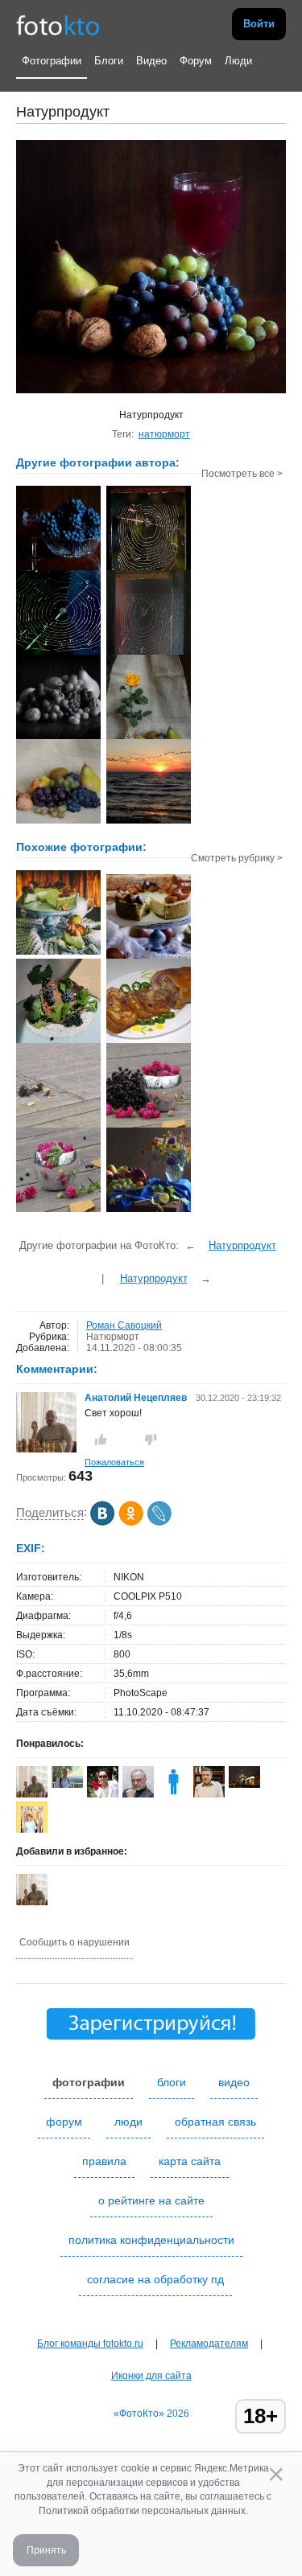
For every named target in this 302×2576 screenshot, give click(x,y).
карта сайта (190, 2161)
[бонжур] (58, 1126)
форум (64, 2122)
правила (104, 2161)
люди (128, 2122)
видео (234, 2082)
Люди (238, 61)
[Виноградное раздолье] (58, 1041)
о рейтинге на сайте (151, 2200)
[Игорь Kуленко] (67, 1785)
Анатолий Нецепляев (136, 1398)
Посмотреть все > (242, 474)
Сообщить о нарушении (74, 1942)
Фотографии (52, 61)
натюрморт (164, 434)
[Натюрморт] (58, 953)
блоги (172, 2082)
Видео (151, 61)
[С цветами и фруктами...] (149, 1210)
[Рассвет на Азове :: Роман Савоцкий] (149, 822)
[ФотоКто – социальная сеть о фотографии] (58, 24)
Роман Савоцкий (124, 1325)
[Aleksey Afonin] (138, 1794)
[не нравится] (151, 1440)
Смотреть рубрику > (237, 858)
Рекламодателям (209, 2344)
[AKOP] (174, 1794)
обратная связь (215, 2122)
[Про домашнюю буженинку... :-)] (149, 1041)
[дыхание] (149, 1126)
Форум (196, 61)
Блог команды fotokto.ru (90, 2344)
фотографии (89, 2082)
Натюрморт (113, 1337)
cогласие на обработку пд (155, 2279)
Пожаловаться (114, 1462)
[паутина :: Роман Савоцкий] (149, 569)
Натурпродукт (242, 1245)
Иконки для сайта (151, 2376)
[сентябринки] (58, 1210)
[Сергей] (244, 1785)
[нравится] (101, 1440)
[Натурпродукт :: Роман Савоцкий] (58, 569)
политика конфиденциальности (151, 2240)
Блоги (109, 61)
